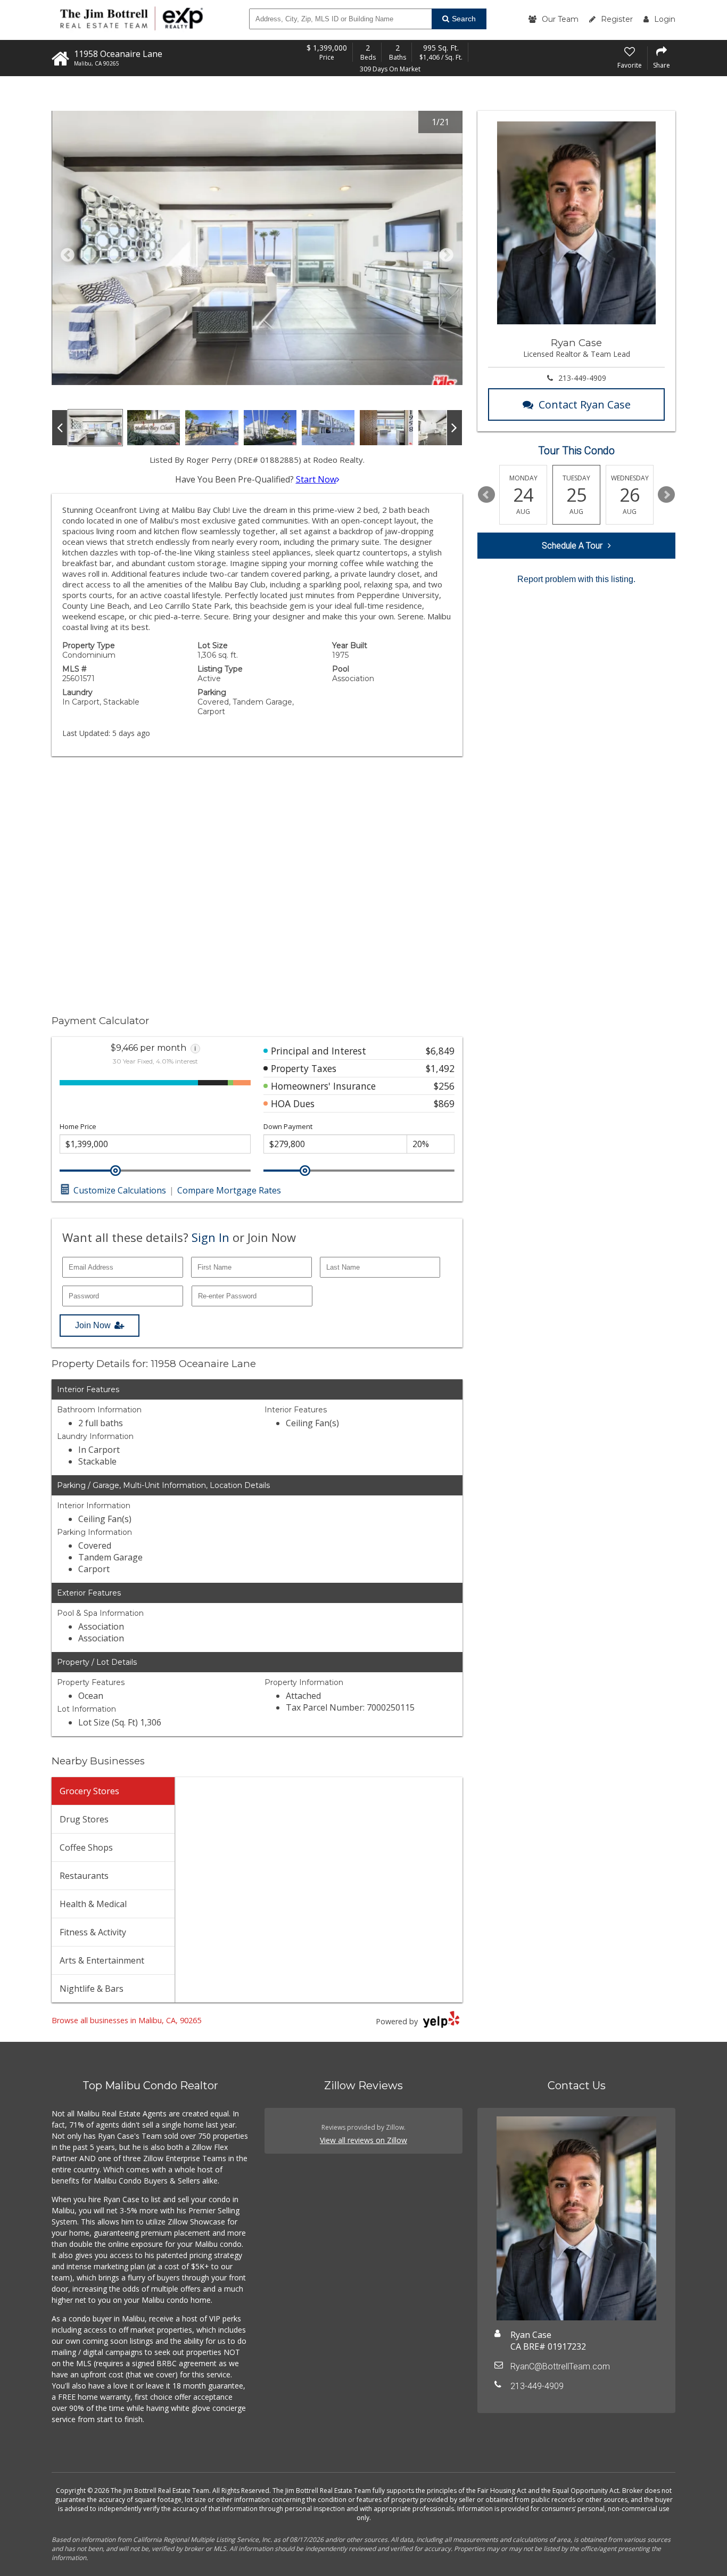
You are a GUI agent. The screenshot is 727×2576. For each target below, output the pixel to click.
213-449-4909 (582, 378)
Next (666, 495)
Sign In (210, 1237)
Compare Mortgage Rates (229, 1190)
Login (665, 19)
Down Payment (288, 1127)
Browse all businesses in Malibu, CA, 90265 (126, 2020)
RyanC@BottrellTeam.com (560, 2366)
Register (617, 19)
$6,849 (440, 1051)
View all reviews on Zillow (363, 2140)
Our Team (560, 19)
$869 (444, 1103)
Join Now (93, 1325)
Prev (486, 495)
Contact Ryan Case (585, 404)
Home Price (78, 1127)
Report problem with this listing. (576, 579)
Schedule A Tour (572, 546)
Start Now (316, 479)
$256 (444, 1086)
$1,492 (440, 1068)
